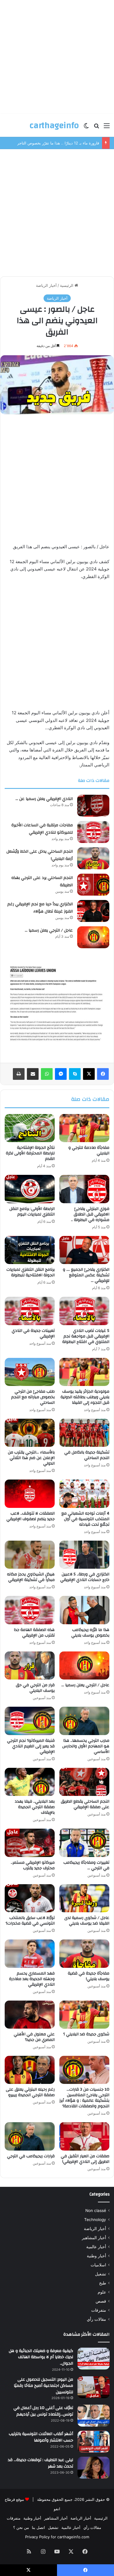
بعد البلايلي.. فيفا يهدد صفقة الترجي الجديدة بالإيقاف (35, 1807)
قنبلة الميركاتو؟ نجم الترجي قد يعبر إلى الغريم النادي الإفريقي (31, 1746)
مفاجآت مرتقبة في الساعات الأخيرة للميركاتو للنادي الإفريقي (42, 829)
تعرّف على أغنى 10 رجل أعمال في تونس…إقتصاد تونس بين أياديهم (43, 2411)
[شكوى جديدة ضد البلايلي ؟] (84, 2015)
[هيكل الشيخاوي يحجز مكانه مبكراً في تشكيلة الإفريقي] (30, 1555)
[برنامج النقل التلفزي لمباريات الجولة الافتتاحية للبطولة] (30, 1250)
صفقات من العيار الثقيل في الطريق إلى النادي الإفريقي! (85, 2159)
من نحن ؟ (21, 2527)
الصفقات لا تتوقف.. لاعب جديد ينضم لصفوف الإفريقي (31, 1516)
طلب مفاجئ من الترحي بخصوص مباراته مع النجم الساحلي (33, 1397)
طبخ (103, 2283)
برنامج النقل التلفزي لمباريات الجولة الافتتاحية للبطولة (31, 1272)
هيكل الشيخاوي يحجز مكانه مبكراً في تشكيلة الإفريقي (31, 1577)
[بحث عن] (96, 128)
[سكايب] (75, 1074)
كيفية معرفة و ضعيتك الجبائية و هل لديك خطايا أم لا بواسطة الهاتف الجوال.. (41, 2357)
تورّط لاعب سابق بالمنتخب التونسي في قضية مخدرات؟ (30, 1921)
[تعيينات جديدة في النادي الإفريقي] (30, 1311)
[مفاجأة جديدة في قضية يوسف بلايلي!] (84, 1953)
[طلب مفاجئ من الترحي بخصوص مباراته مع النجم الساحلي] (30, 1372)
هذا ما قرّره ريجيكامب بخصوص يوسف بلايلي (90, 1633)
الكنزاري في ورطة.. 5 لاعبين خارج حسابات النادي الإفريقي (85, 1577)
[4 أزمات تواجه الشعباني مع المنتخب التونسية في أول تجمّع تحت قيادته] (84, 1494)
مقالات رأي (96, 2319)
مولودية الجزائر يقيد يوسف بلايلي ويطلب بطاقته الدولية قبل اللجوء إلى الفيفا (85, 1397)
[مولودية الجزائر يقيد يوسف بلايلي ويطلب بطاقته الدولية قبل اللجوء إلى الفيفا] (84, 1372)
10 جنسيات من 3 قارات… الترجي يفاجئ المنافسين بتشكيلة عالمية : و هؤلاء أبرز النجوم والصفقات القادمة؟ (84, 2098)
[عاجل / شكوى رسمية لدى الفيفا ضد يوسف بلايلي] (84, 1898)
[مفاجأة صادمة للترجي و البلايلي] (84, 1128)
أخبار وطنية (96, 2256)
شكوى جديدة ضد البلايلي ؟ (86, 2034)
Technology (95, 2220)
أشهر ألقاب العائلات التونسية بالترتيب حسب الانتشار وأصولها (41, 2437)
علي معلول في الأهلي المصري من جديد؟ (34, 2037)
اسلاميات (98, 2265)
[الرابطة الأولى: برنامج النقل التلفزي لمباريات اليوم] (30, 1189)
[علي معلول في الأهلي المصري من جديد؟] (30, 2015)
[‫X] (89, 1074)
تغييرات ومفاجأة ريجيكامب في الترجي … (86, 1865)
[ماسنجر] (61, 1074)
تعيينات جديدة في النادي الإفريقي (33, 1333)
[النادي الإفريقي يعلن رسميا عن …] (93, 806)
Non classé (96, 2211)
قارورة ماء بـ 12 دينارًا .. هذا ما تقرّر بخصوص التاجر (58, 143)
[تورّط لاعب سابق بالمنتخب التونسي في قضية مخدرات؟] (30, 1898)
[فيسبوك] (103, 1074)
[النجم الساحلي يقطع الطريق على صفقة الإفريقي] (84, 1782)
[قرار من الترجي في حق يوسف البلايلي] (30, 1665)
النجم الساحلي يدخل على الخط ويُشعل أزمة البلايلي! (40, 855)
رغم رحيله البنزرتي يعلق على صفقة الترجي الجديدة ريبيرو (30, 2092)
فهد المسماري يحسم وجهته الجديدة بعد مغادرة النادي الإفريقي (32, 1979)
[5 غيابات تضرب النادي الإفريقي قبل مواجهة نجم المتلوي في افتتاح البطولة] (84, 1311)
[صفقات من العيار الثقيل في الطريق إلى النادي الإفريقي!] (84, 2136)
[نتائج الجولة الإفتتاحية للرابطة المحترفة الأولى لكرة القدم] (30, 1128)
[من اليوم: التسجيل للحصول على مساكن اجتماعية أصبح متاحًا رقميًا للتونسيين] (94, 2387)
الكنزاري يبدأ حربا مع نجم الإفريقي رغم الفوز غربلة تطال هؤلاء (40, 908)
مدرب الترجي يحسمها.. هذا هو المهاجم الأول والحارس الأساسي (86, 1746)
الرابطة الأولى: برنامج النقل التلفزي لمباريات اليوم (32, 1212)
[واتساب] (47, 1074)
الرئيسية (67, 285)
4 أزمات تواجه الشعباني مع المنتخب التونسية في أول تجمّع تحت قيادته (85, 1519)
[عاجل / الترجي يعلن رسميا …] (93, 937)
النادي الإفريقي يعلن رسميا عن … (44, 799)
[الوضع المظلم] (86, 128)
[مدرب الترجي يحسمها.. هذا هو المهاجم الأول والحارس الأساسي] (84, 1721)
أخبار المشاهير (94, 2238)
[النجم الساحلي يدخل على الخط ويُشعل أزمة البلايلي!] (93, 858)
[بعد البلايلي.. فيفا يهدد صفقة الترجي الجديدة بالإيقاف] (30, 1782)
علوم (102, 2292)
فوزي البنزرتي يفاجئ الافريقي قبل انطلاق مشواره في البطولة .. (90, 1214)
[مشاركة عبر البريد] (33, 1074)
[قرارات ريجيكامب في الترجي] (30, 2136)
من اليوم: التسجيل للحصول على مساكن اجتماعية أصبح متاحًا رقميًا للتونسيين (43, 2386)
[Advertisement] (57, 57)
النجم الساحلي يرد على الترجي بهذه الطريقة (42, 882)
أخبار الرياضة (46, 285)
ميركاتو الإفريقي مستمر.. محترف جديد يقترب (33, 1865)
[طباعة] (19, 1074)
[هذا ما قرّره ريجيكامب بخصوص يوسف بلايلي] (84, 1610)
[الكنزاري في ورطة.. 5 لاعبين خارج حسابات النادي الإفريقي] (84, 1555)
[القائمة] (107, 128)
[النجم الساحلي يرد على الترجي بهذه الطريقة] (93, 885)
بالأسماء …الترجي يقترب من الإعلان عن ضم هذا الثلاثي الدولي (31, 1458)
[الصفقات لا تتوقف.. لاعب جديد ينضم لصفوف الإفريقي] (30, 1494)
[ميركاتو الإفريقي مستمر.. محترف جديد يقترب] (30, 1843)
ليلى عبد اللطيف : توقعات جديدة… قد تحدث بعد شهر (40, 2463)
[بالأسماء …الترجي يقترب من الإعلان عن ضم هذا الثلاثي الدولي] (30, 1433)
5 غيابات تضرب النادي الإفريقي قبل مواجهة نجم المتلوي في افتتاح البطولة (86, 1336)
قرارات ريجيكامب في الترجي (31, 2156)
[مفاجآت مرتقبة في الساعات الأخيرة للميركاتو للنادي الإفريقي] (93, 832)
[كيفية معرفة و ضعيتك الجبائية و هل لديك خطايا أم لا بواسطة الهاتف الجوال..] (94, 2359)
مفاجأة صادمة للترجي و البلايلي (89, 1150)
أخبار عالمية (96, 2247)
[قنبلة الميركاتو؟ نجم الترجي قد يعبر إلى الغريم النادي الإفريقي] (30, 1721)
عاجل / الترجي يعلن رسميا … (49, 930)
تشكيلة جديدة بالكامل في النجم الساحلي (87, 1455)
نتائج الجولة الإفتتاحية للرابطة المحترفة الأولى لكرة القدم (30, 1153)
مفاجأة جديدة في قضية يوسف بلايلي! (89, 1976)
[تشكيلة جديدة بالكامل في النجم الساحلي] (84, 1433)
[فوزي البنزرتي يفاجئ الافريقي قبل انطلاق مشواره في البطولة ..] (84, 1189)
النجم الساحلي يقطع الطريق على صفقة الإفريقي (85, 1804)
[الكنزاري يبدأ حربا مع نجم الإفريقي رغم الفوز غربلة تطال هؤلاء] (93, 911)
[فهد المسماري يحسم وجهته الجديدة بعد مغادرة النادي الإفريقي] (30, 1953)
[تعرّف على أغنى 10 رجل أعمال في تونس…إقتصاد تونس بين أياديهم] (94, 2416)
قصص (101, 2301)
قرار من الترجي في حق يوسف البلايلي (35, 1688)
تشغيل (101, 2274)
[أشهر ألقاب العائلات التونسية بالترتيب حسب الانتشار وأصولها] (94, 2442)
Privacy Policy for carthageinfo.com (57, 2537)
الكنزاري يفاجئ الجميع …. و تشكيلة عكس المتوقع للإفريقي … (86, 1275)
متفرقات (99, 2310)
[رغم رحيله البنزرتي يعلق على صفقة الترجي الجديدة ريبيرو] (30, 2070)
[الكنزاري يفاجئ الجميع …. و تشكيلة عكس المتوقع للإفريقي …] (84, 1250)
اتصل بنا (38, 2527)
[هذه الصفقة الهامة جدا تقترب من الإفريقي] (30, 1610)
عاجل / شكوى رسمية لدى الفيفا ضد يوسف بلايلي (87, 1921)
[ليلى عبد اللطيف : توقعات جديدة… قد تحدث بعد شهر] (94, 2468)
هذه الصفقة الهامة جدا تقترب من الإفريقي (34, 1633)
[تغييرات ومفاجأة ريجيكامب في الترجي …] (84, 1843)
